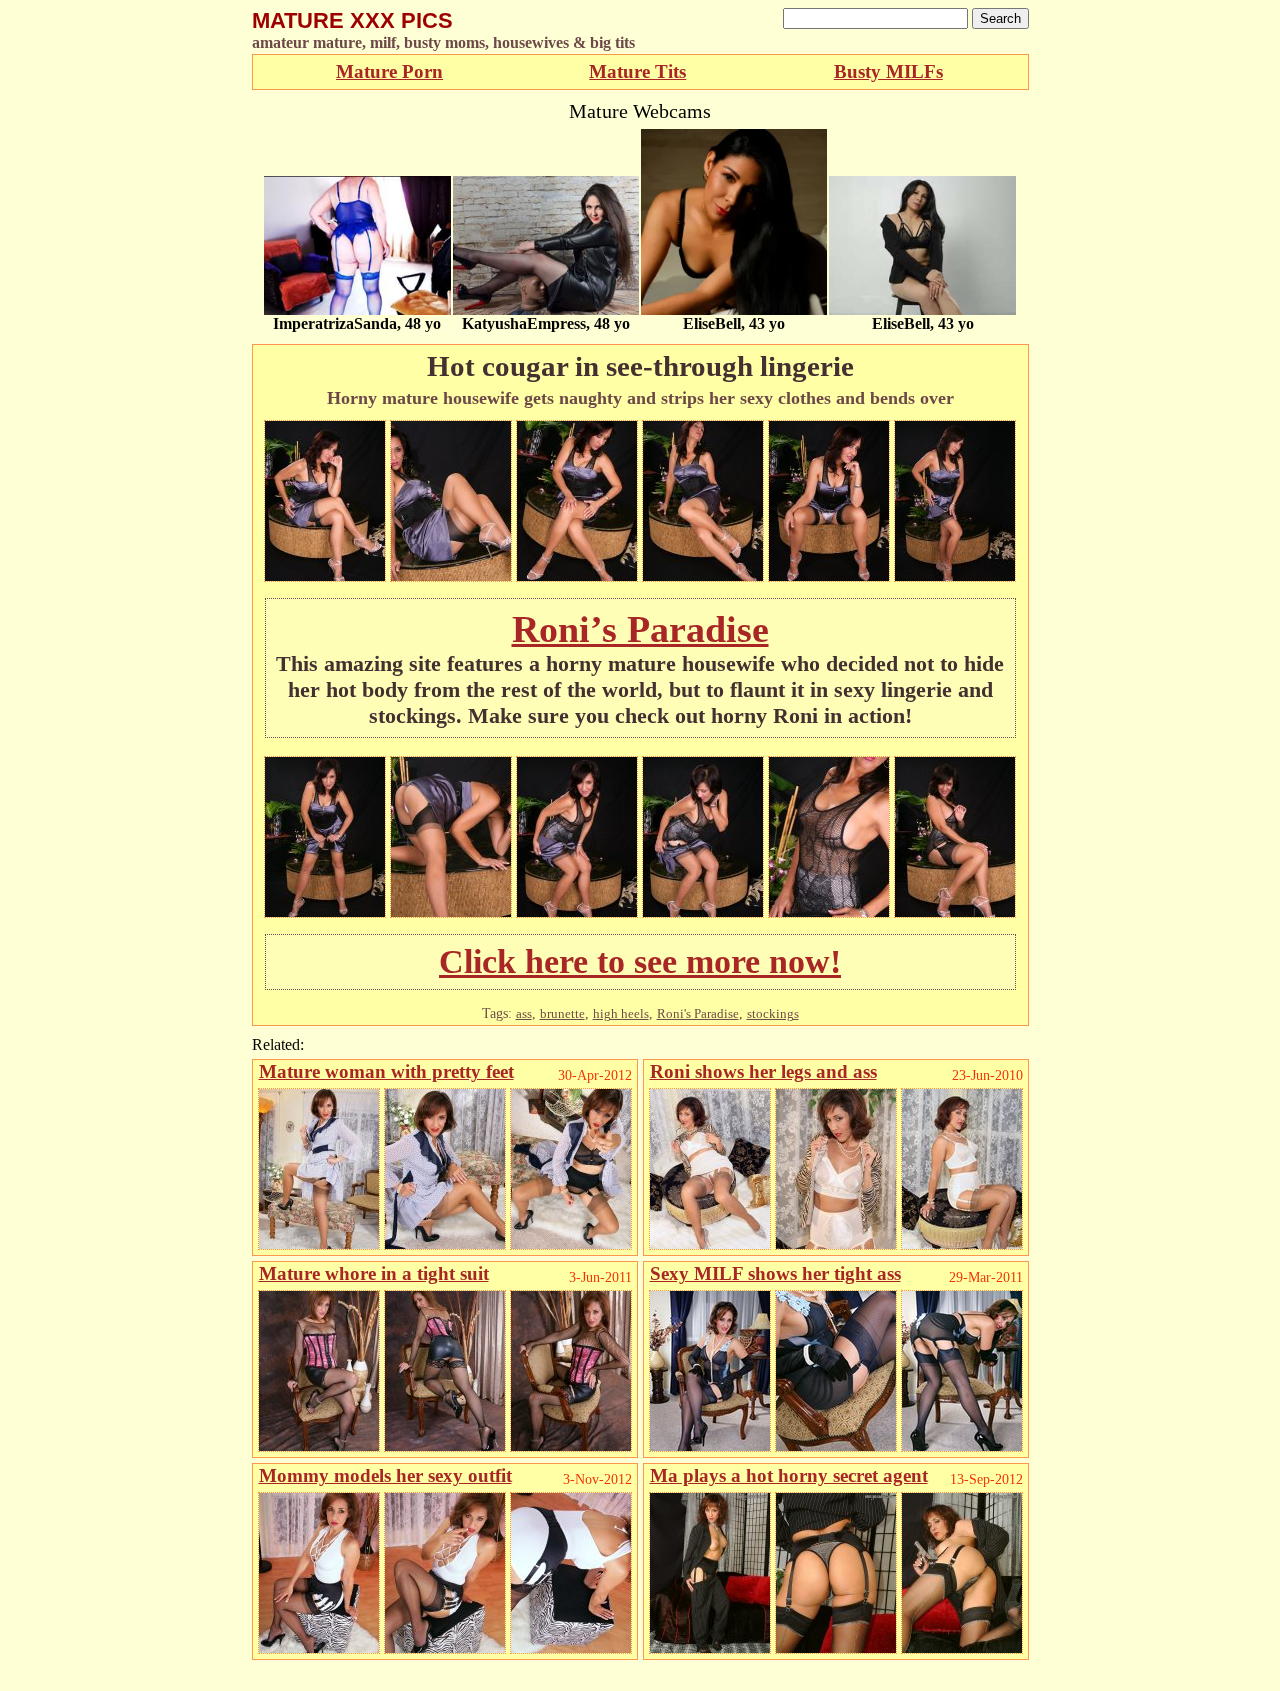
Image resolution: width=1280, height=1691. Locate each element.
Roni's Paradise (698, 1013)
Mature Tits (637, 71)
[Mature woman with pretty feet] (319, 1244)
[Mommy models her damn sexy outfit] (319, 1648)
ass (524, 1013)
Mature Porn (389, 71)
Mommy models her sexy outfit (385, 1475)
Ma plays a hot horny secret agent (789, 1475)
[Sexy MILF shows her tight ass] (710, 1446)
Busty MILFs (888, 71)
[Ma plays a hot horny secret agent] (710, 1648)
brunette (562, 1013)
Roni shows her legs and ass (763, 1071)
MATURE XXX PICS (352, 20)
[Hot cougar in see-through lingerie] (325, 576)
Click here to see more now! (640, 961)
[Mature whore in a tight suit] (319, 1446)
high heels (621, 1013)
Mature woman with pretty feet (386, 1071)
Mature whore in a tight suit (374, 1273)
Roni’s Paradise (640, 629)
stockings (773, 1013)
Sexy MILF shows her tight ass (775, 1273)
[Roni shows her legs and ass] (710, 1244)
